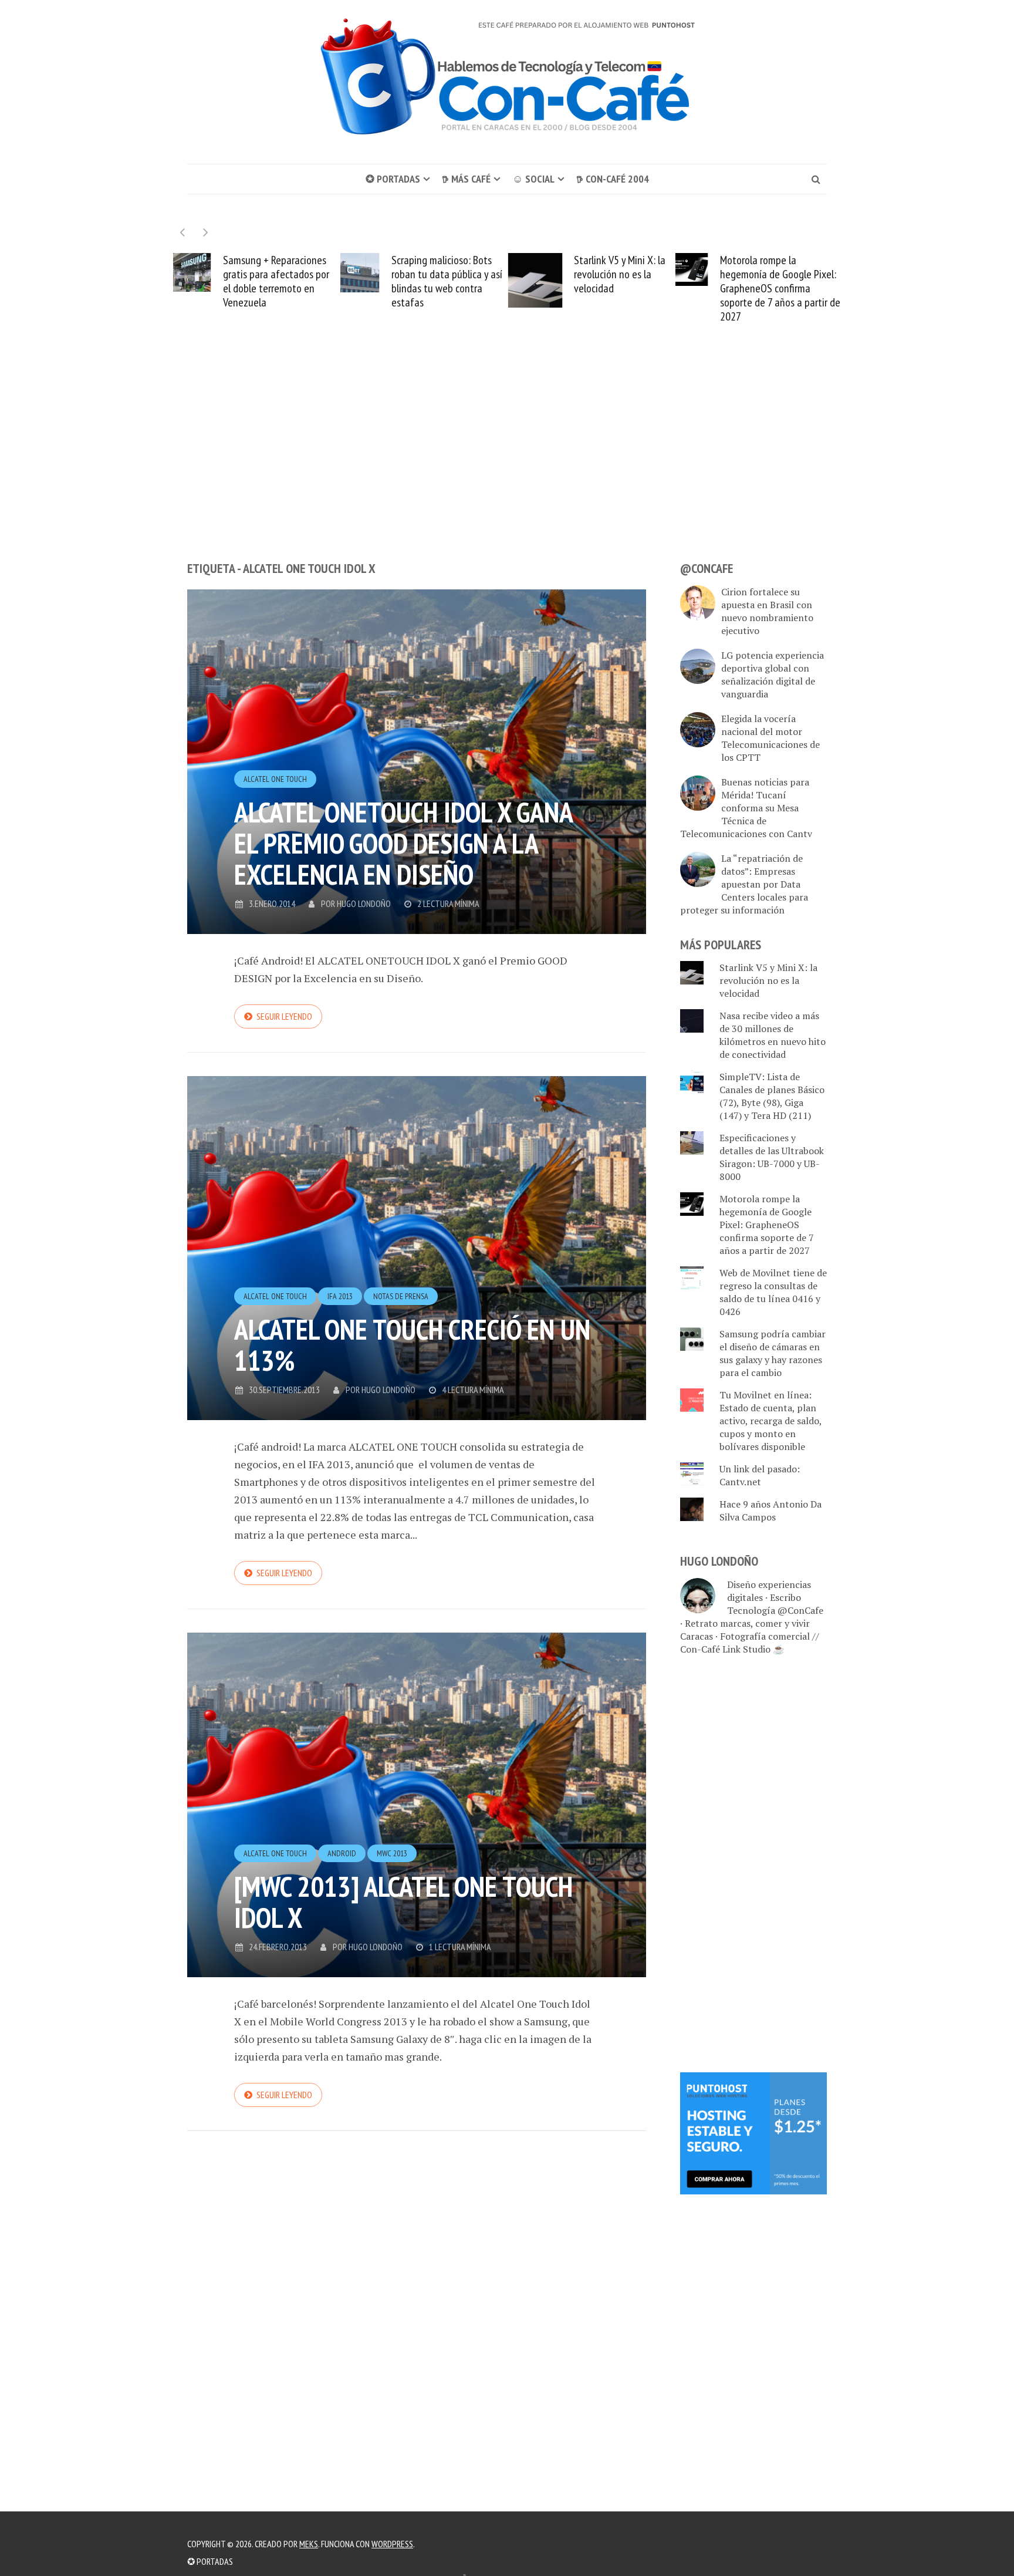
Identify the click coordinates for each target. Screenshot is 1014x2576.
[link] (753, 2132)
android (342, 1853)
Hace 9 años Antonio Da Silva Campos (770, 1510)
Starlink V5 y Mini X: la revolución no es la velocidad (468, 274)
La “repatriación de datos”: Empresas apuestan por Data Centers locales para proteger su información (744, 884)
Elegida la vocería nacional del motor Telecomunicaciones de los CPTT (770, 738)
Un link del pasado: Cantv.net (760, 1475)
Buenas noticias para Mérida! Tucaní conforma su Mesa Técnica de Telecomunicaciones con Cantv (746, 808)
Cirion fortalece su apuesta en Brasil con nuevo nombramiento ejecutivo (767, 611)
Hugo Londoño (364, 903)
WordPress (392, 2544)
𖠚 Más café (466, 179)
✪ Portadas (393, 179)
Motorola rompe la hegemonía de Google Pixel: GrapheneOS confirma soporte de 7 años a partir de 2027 (628, 288)
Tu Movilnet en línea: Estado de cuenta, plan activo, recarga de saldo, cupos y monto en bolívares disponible (770, 1421)
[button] (206, 232)
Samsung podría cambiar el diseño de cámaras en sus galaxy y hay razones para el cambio (773, 1353)
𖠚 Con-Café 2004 (613, 179)
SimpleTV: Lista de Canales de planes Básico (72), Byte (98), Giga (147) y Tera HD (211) (772, 1096)
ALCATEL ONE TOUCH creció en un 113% (412, 1345)
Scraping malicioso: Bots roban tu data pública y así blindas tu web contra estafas (294, 281)
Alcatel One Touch (275, 779)
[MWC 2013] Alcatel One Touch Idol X (403, 1902)
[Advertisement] (507, 464)
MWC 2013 (392, 1853)
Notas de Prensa (401, 1296)
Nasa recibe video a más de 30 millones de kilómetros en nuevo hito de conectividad (797, 281)
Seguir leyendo (284, 1016)
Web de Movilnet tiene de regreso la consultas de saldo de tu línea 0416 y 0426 (773, 1292)
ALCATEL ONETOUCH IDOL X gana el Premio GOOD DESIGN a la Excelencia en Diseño (403, 843)
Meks (309, 2544)
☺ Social (533, 179)
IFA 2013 (340, 1296)
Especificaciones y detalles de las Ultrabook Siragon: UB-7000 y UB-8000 (772, 1157)
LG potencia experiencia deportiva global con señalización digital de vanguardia (773, 675)
